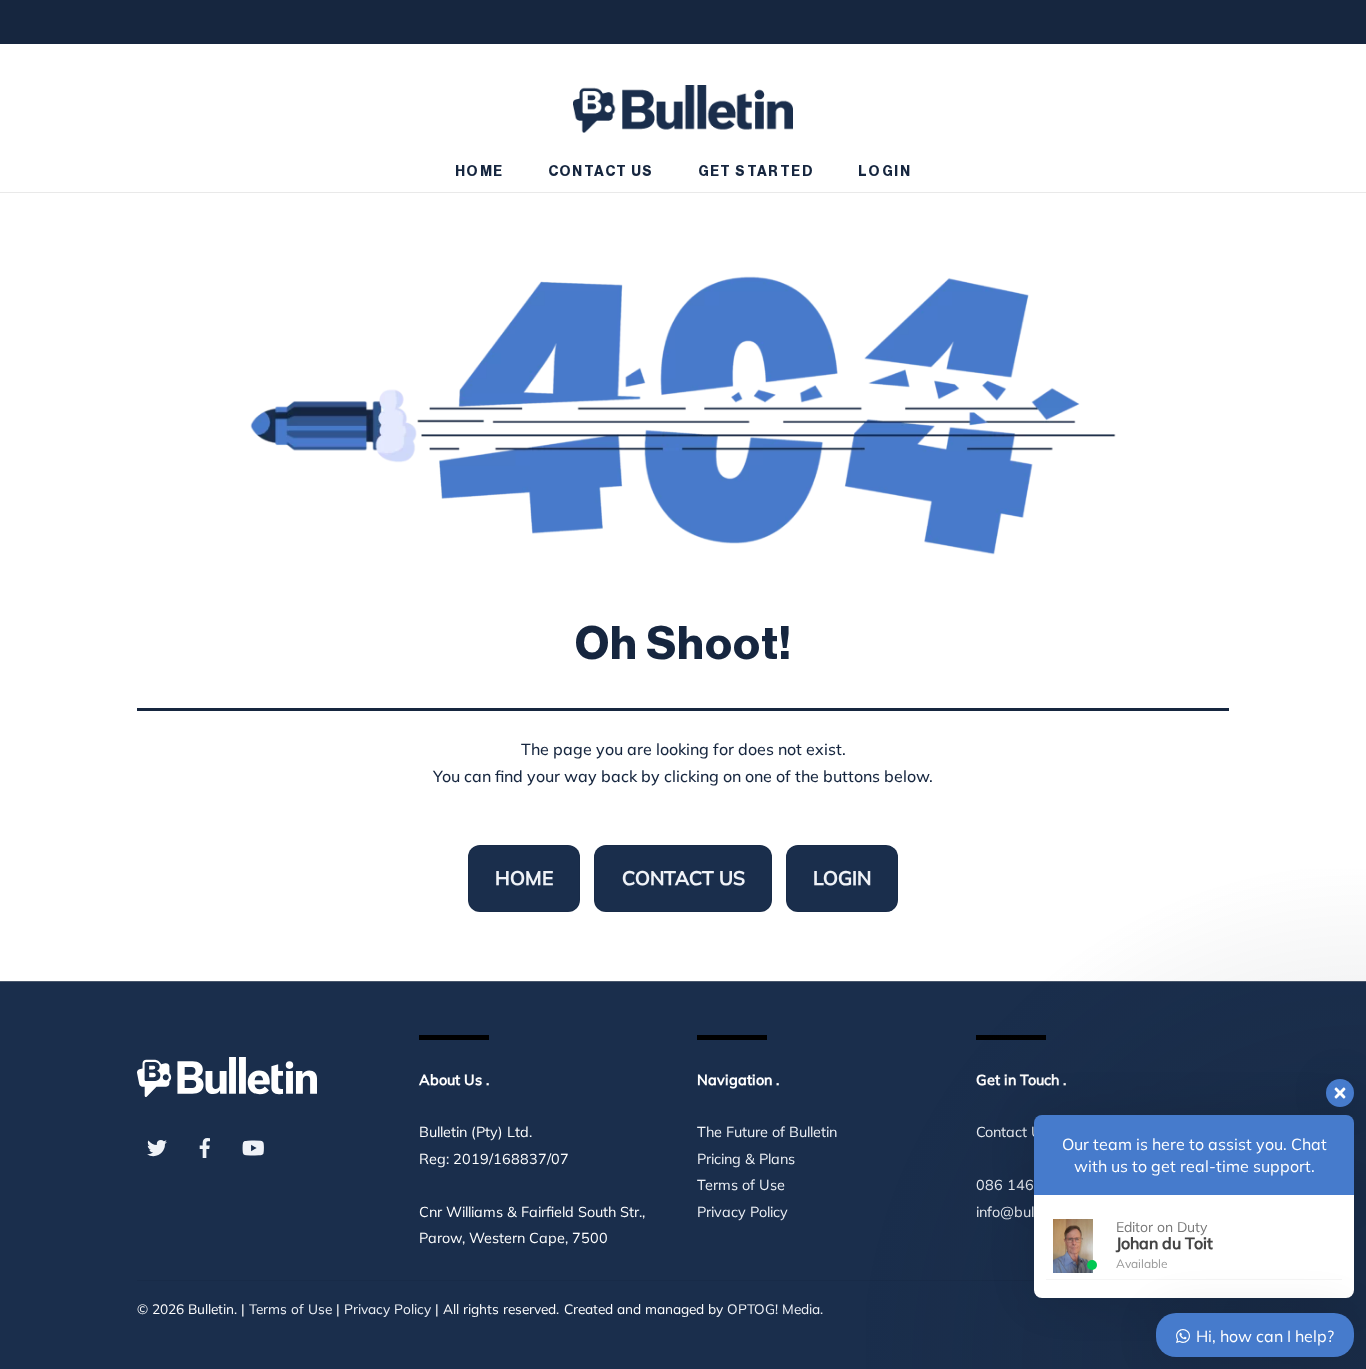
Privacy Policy (742, 1212)
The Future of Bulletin (767, 1132)
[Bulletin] (683, 99)
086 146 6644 (1025, 1185)
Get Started (756, 172)
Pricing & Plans (746, 1159)
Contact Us (601, 172)
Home (479, 172)
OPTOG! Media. (775, 1308)
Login (884, 172)
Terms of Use (741, 1185)
